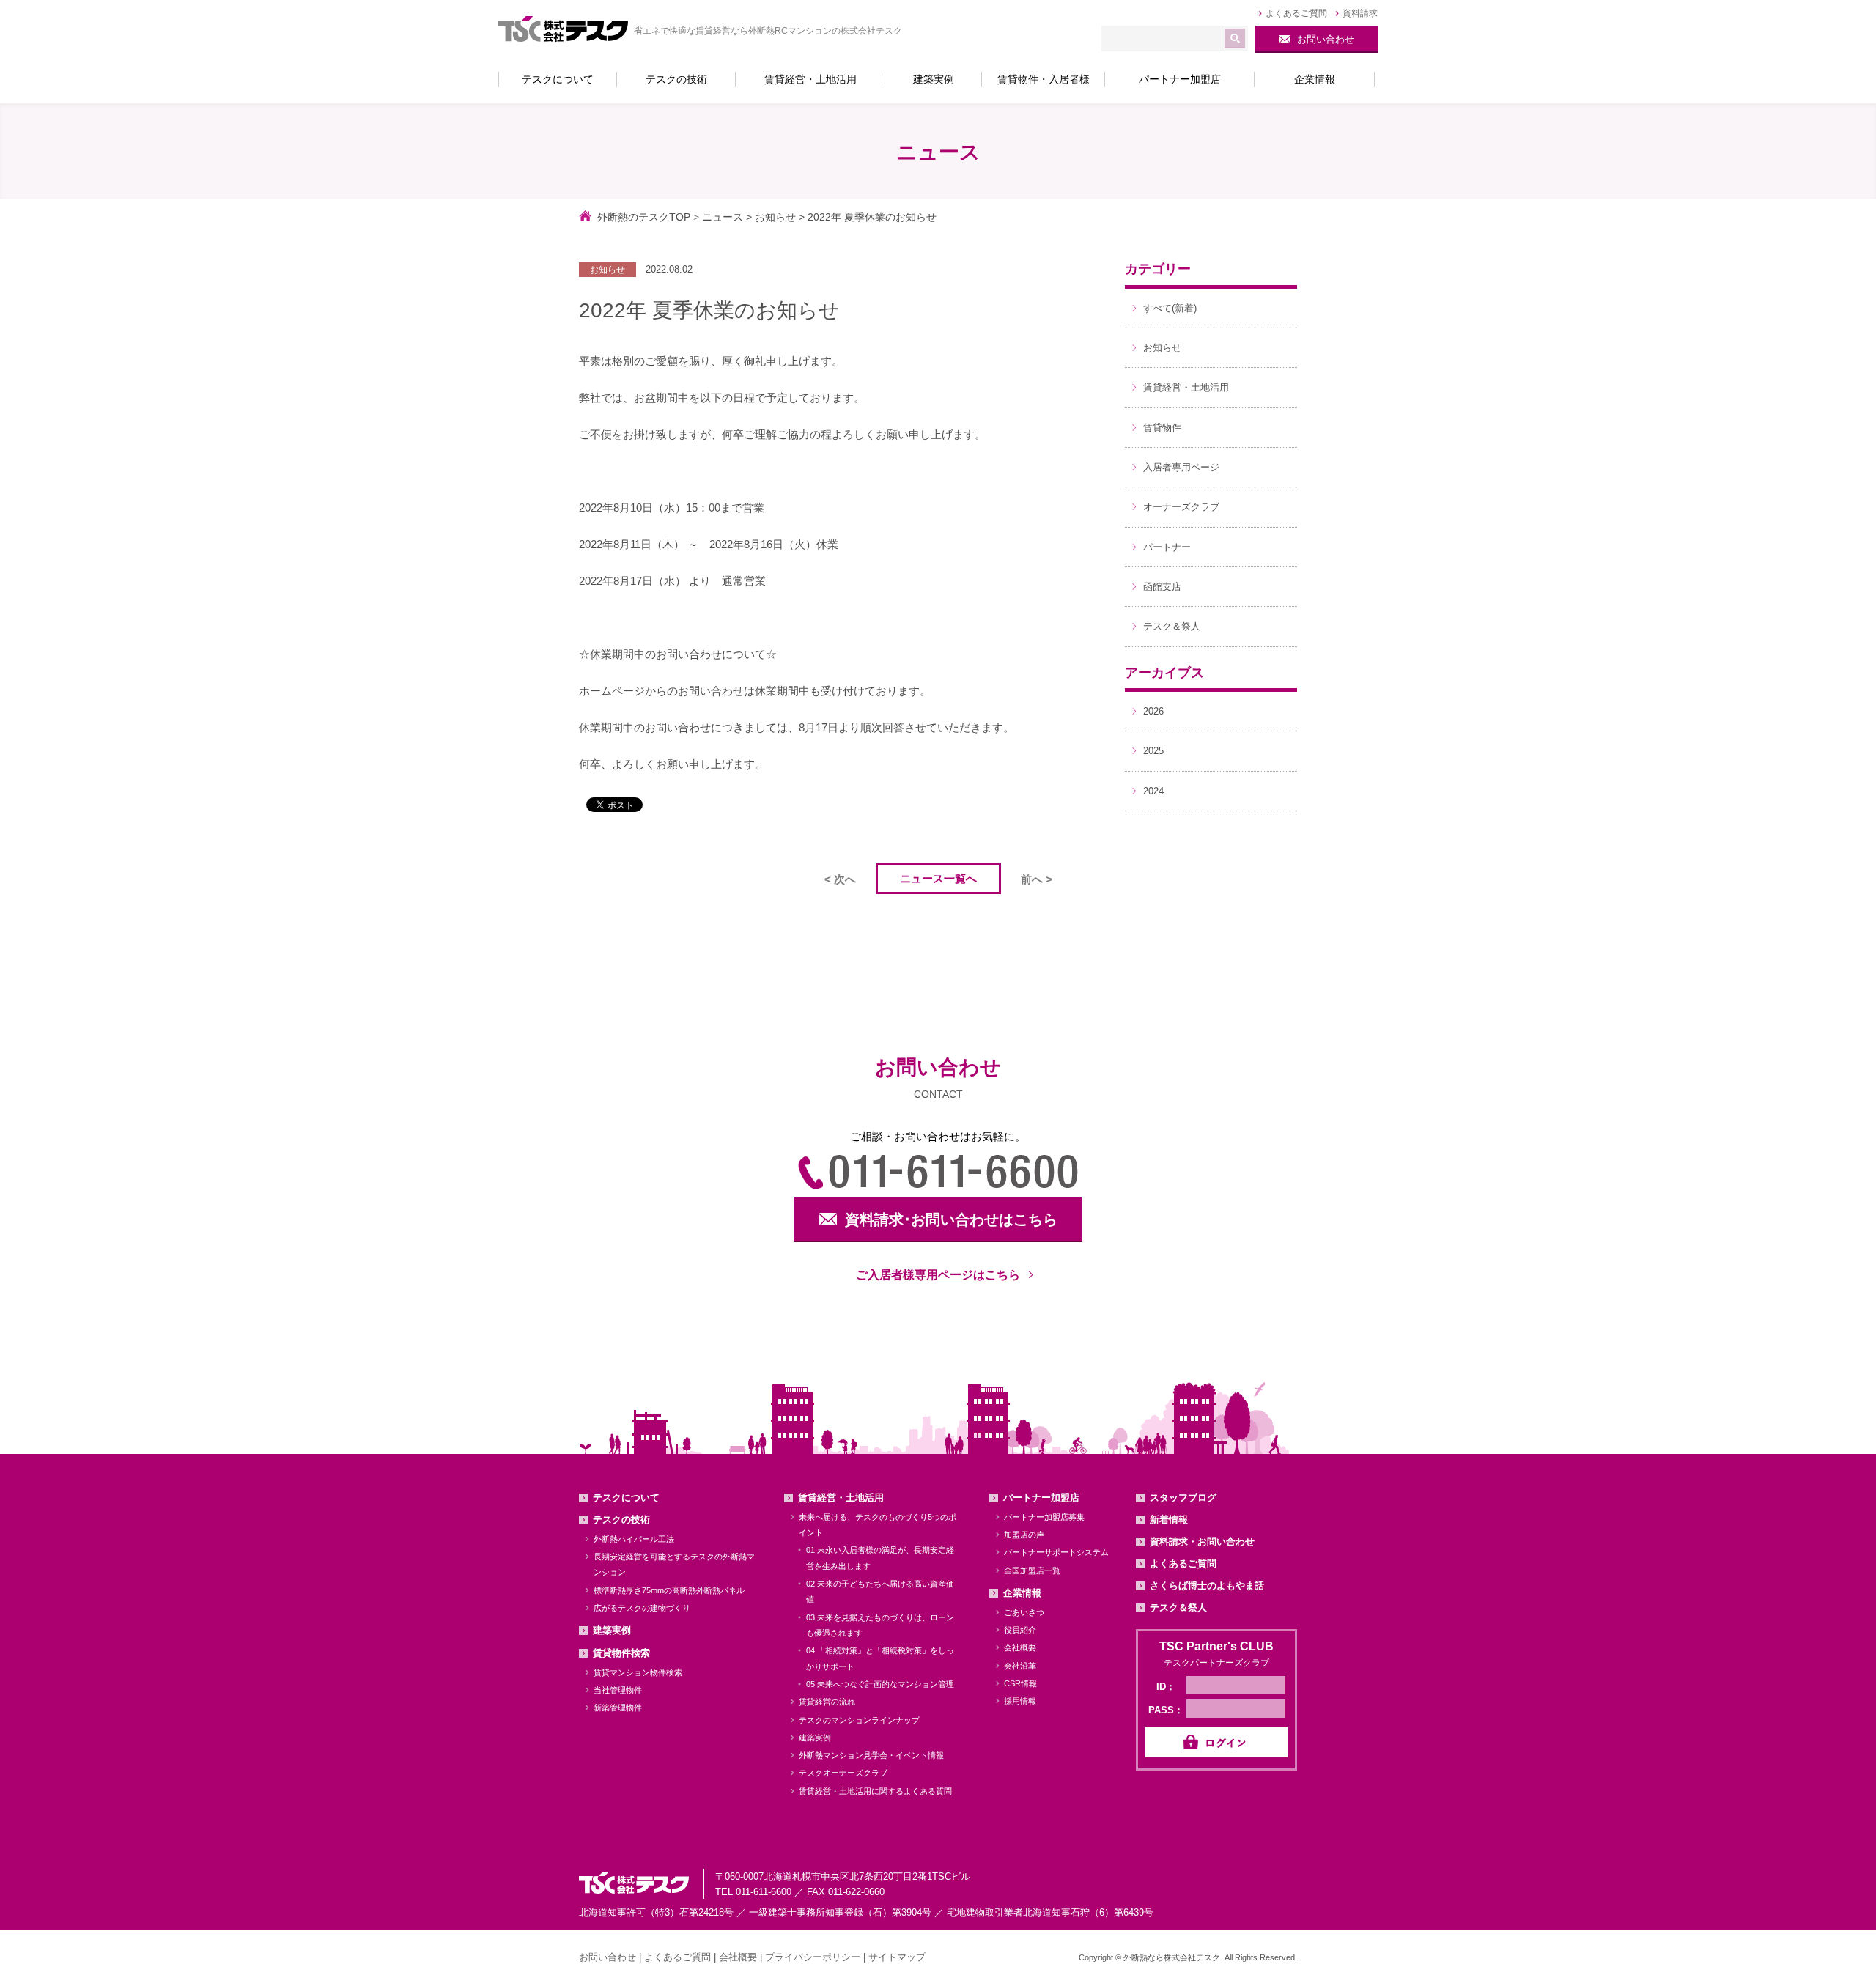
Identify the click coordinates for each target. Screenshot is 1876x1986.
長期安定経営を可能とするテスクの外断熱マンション (674, 1564)
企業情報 (1022, 1593)
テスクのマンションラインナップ (859, 1720)
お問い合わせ (608, 1957)
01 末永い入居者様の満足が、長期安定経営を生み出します (880, 1558)
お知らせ (775, 217)
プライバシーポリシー (813, 1957)
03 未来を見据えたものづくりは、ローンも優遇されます (880, 1625)
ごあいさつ (1024, 1612)
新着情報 (1169, 1520)
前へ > (1037, 879)
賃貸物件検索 (621, 1653)
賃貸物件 (1162, 428)
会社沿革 (1020, 1666)
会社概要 (1020, 1647)
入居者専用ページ (1181, 467)
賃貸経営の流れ (827, 1702)
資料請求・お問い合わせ (1202, 1542)
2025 (1153, 751)
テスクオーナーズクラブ (843, 1773)
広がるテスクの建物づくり (642, 1608)
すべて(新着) (1170, 308)
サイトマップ (897, 1957)
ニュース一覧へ (938, 878)
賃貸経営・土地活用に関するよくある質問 (875, 1791)
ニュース (723, 217)
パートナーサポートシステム (1056, 1552)
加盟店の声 (1024, 1535)
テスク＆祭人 (1172, 626)
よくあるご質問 (1296, 13)
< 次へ (840, 879)
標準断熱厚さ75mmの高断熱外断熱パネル (669, 1590)
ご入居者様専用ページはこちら (938, 1275)
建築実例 (612, 1630)
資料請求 (1360, 13)
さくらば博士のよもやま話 (1207, 1586)
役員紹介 (1020, 1630)
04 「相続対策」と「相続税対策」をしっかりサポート (880, 1658)
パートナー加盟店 (1041, 1498)
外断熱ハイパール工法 (634, 1539)
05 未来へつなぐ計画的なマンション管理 (880, 1684)
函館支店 (1162, 587)
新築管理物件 (618, 1708)
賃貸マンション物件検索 (638, 1672)
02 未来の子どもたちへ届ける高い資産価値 (880, 1591)
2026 (1153, 711)
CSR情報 (1020, 1683)
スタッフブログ (1183, 1498)
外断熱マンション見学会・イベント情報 (871, 1755)
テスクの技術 (621, 1520)
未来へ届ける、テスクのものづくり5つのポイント (878, 1525)
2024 (1153, 791)
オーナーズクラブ (1181, 507)
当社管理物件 (618, 1690)
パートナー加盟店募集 (1044, 1517)
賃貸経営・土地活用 (1186, 387)
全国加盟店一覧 (1032, 1570)
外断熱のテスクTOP (644, 217)
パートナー (1167, 547)
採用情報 (1020, 1701)
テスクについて (626, 1498)
